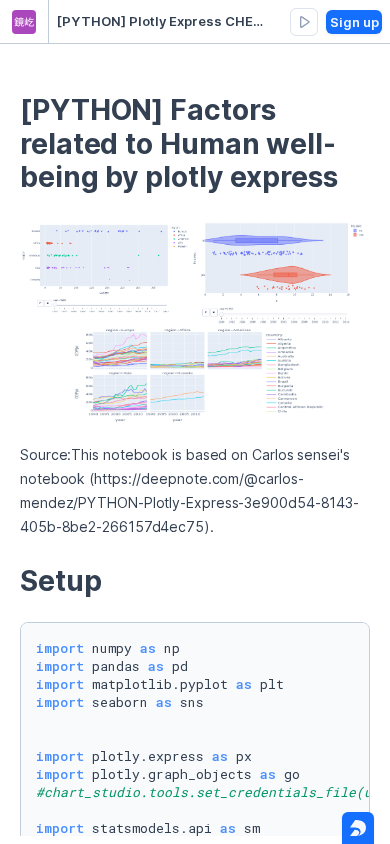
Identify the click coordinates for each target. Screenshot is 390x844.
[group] (304, 22)
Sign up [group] (354, 22)
